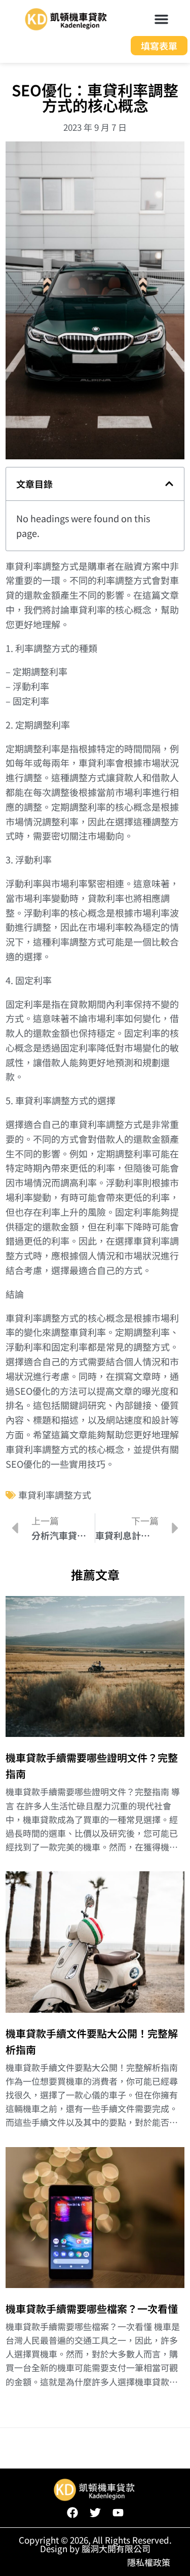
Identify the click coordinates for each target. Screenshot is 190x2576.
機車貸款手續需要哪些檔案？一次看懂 (92, 2309)
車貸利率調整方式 (55, 1495)
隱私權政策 (149, 2562)
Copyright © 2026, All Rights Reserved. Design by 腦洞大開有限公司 (95, 2544)
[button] (162, 19)
